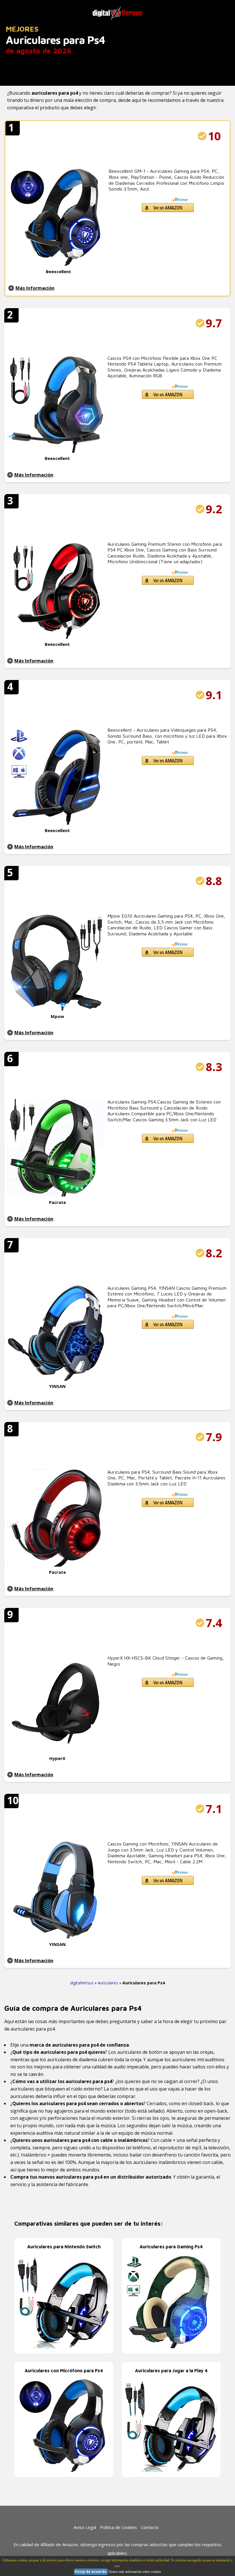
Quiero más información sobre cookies (135, 2572)
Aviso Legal (85, 2527)
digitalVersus (82, 1983)
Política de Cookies (119, 2527)
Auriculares (108, 1983)
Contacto (150, 2527)
